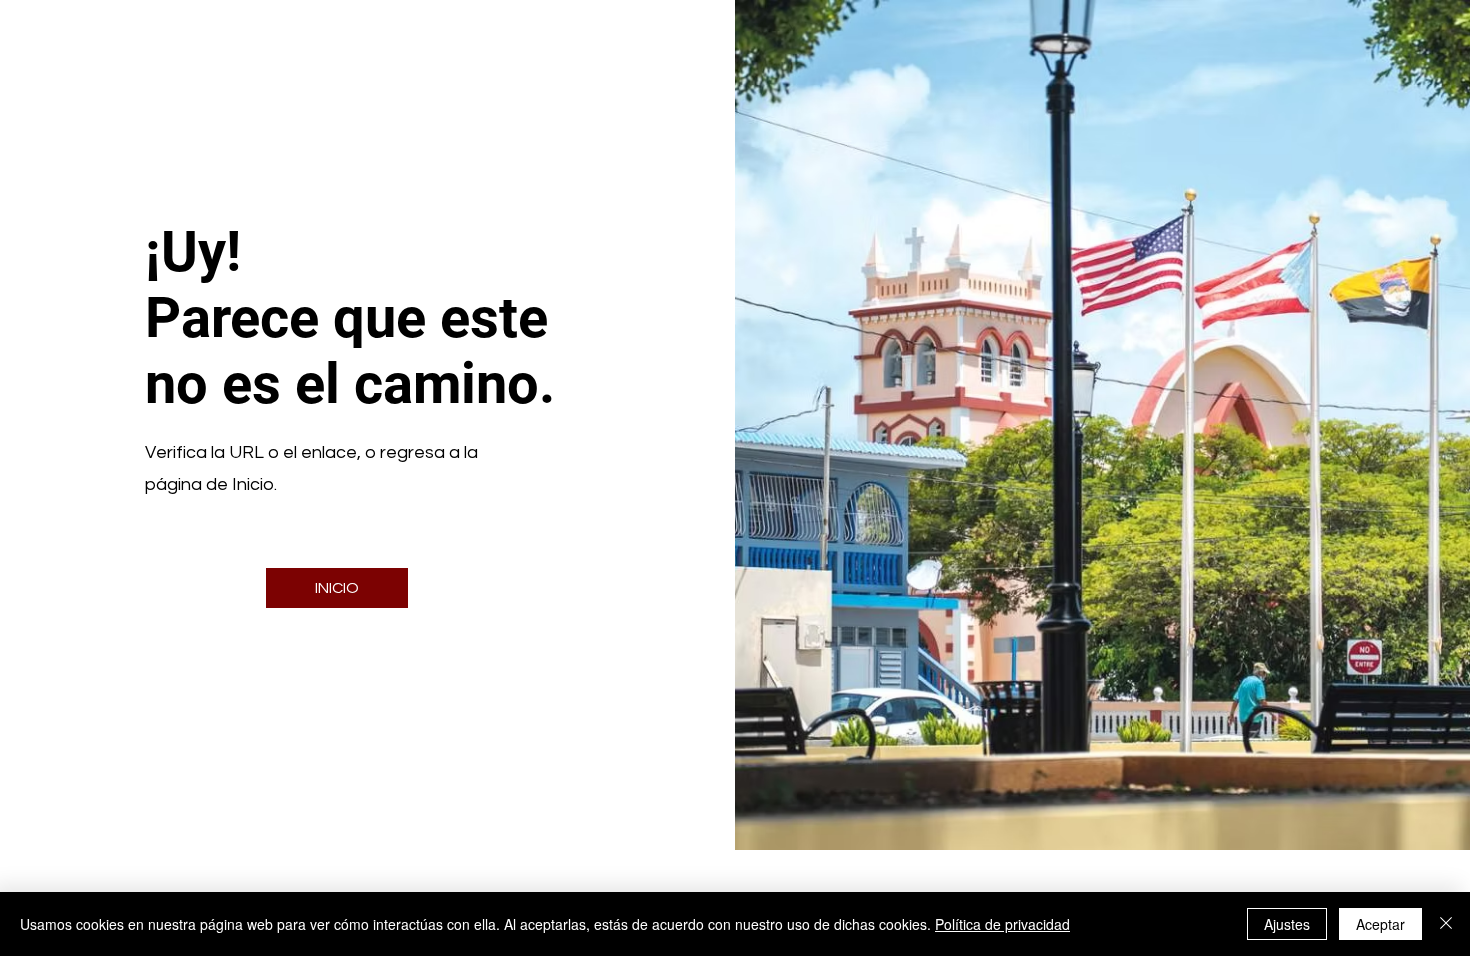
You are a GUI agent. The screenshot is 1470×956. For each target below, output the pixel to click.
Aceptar (1380, 924)
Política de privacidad (1002, 924)
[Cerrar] (1446, 924)
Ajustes (1287, 924)
